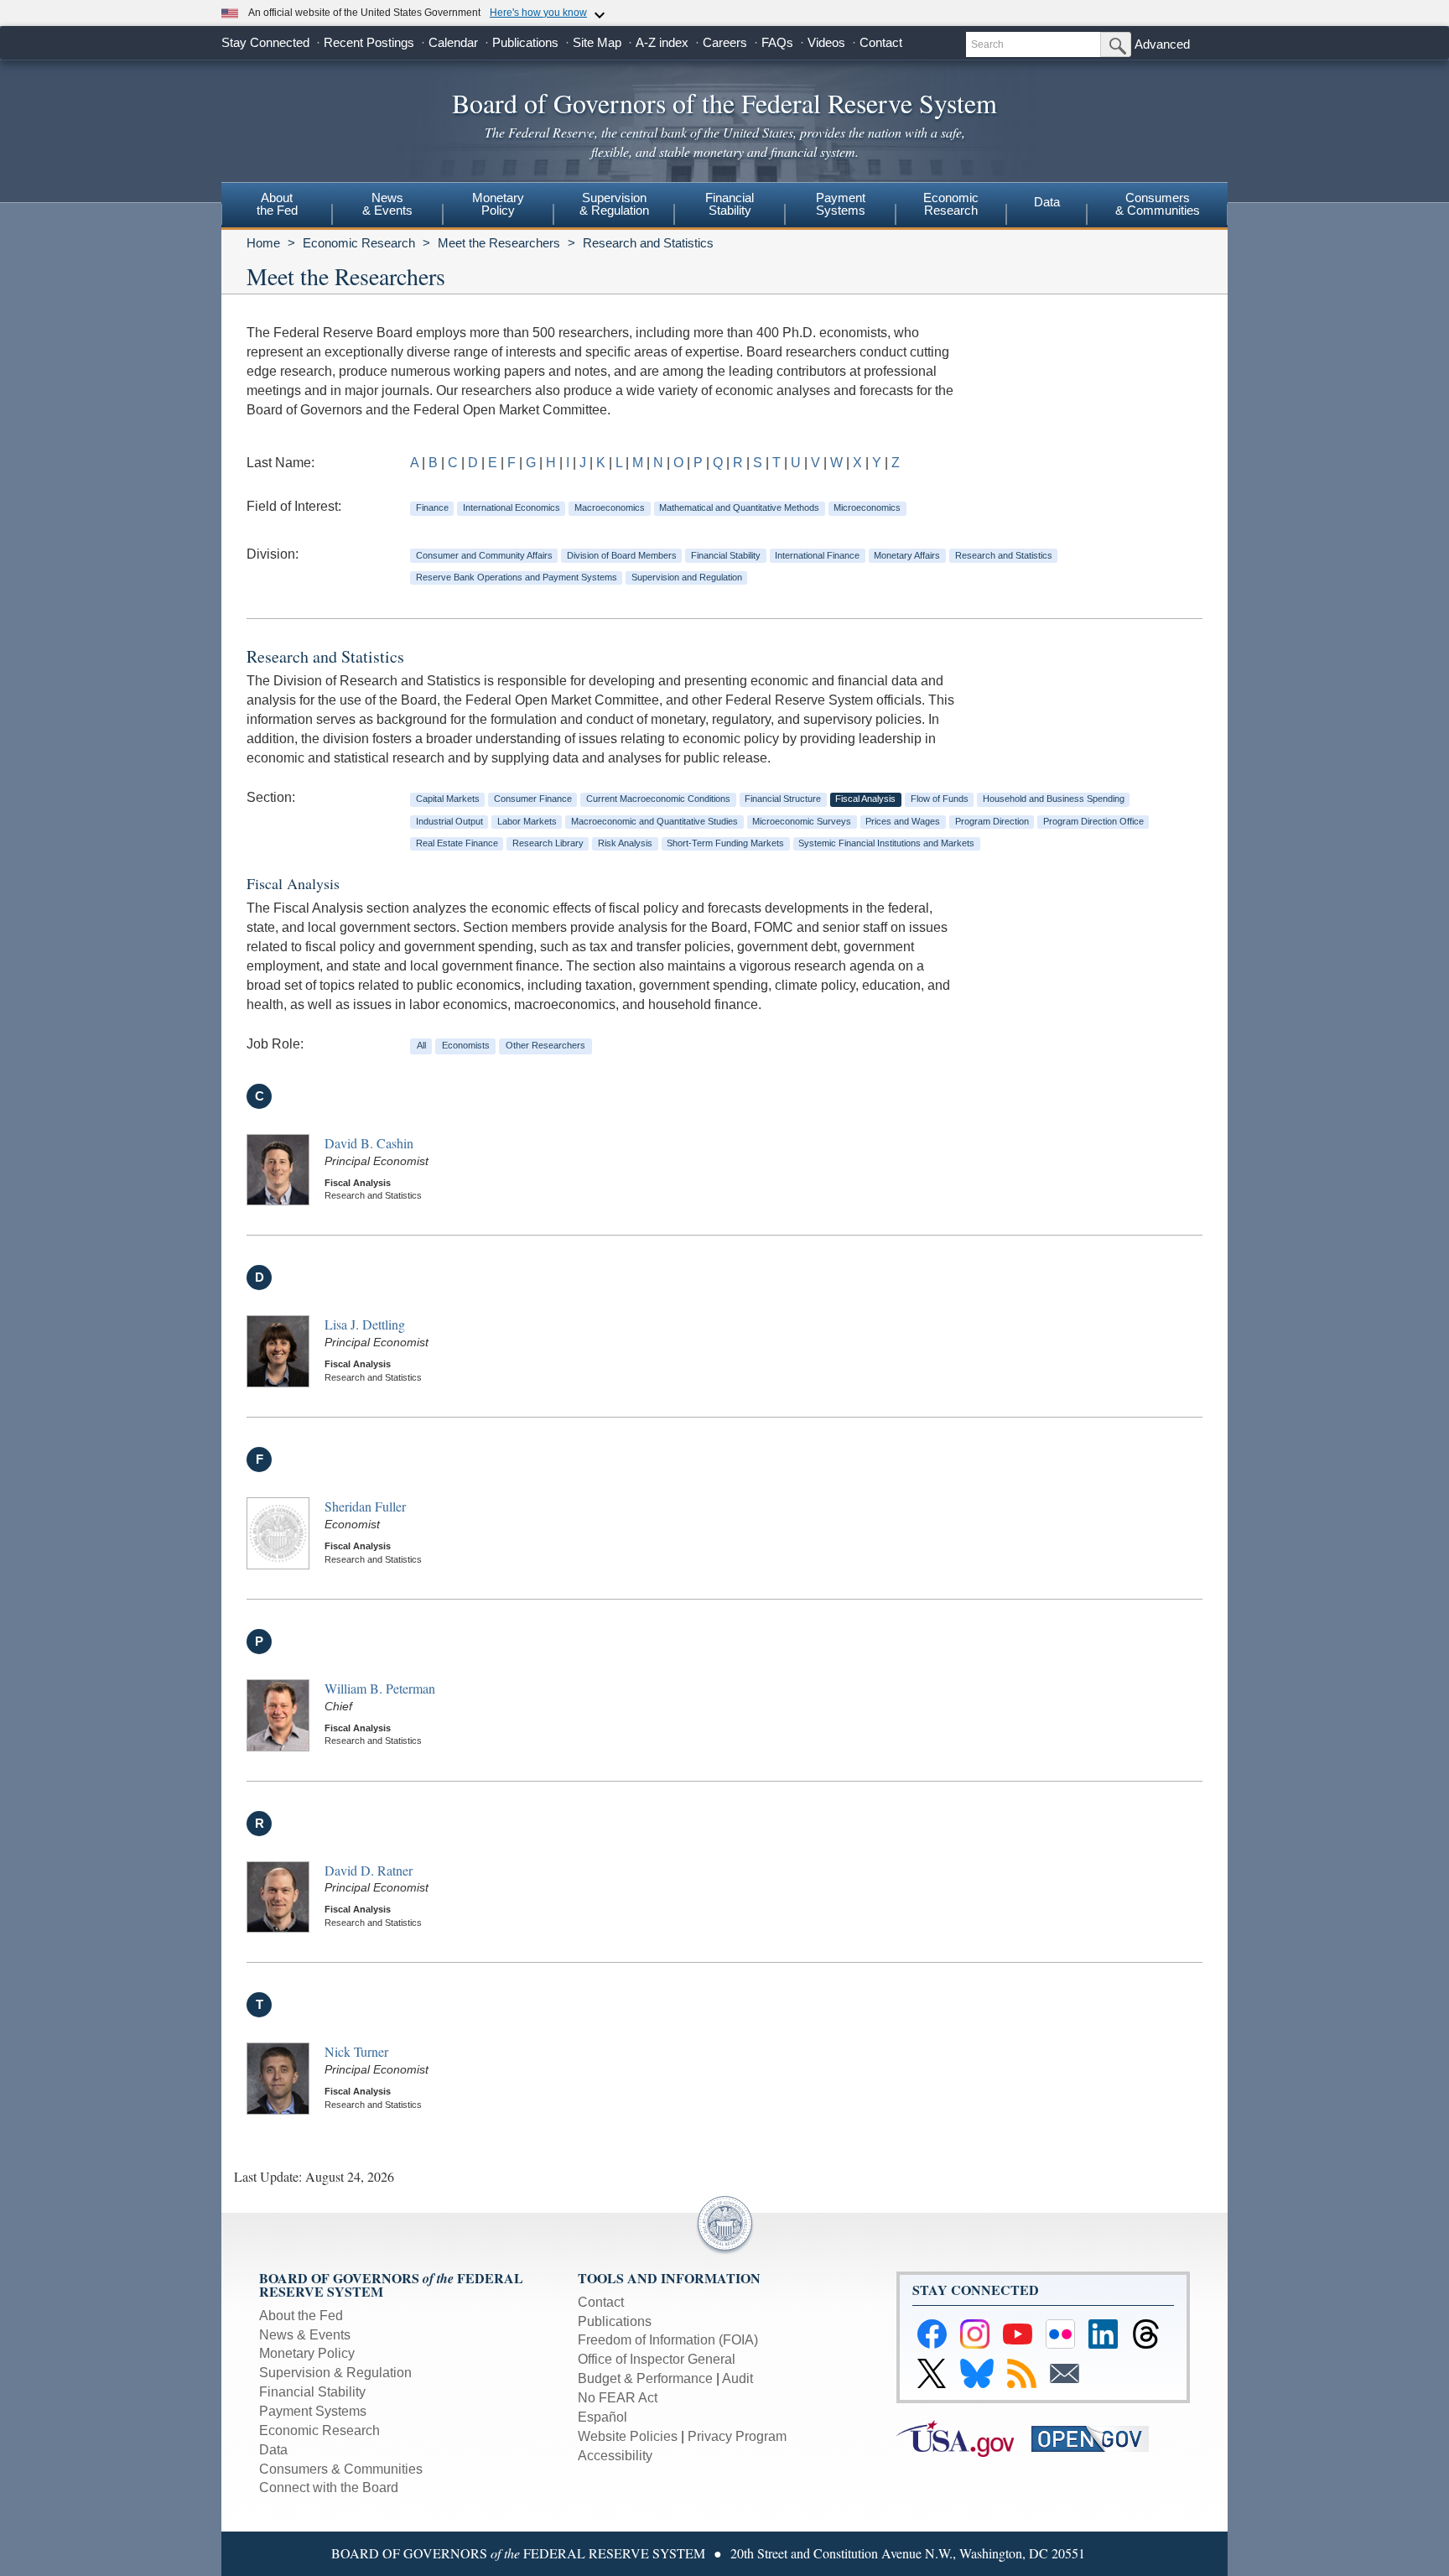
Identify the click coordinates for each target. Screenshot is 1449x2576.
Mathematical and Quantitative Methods (739, 507)
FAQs (777, 42)
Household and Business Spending (1054, 799)
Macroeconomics (610, 507)
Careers (725, 42)
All (421, 1045)
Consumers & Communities (1158, 204)
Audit (737, 2378)
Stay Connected (265, 42)
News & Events (305, 2335)
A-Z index (662, 42)
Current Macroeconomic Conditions (658, 799)
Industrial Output (449, 821)
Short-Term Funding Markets (725, 843)
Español (602, 2417)
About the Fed (301, 2316)
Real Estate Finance (457, 843)
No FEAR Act (618, 2398)
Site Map (597, 42)
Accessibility (615, 2456)
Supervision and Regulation (687, 577)
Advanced (1162, 44)
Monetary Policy (307, 2353)
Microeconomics (867, 507)
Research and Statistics (648, 243)
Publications (525, 42)
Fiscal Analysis (865, 799)
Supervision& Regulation (614, 204)
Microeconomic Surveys (802, 821)
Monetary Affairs (907, 555)
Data (1047, 202)
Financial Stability (726, 555)
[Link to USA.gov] (964, 2437)
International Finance (817, 555)
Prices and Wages (903, 821)
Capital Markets (448, 799)
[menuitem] (277, 206)
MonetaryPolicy (498, 204)
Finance (432, 507)
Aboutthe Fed (277, 204)
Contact (881, 42)
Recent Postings (369, 42)
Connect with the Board (329, 2488)
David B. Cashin (369, 1143)
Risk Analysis (625, 843)
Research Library (548, 843)
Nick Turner (356, 2051)
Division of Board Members (622, 555)
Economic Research (359, 243)
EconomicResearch (951, 204)
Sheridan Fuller (365, 1506)
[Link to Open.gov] (1097, 2437)
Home (263, 243)
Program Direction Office (1093, 821)
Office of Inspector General (657, 2359)
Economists (466, 1045)
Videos (826, 42)
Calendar (453, 42)
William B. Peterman (380, 1688)
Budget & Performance (645, 2378)
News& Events (387, 204)
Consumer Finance (533, 799)
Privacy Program (737, 2436)
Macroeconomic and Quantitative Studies (654, 821)
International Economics (512, 507)
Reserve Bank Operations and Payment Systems (517, 577)
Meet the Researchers (499, 243)
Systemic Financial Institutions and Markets (886, 843)
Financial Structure (783, 799)
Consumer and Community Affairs (484, 555)
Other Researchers (545, 1045)
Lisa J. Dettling (365, 1324)
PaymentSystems (841, 204)
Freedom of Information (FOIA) (668, 2340)
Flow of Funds (940, 799)
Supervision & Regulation (335, 2373)
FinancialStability (730, 204)
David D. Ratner (369, 1870)
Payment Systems (313, 2411)
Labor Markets (527, 821)
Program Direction (992, 821)
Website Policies (628, 2436)
